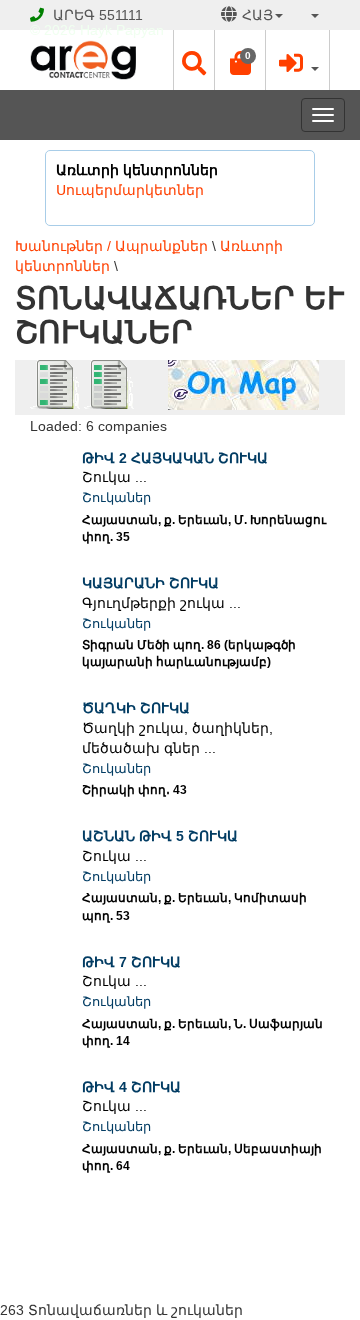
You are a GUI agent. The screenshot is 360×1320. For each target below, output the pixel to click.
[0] (240, 68)
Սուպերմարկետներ (130, 190)
